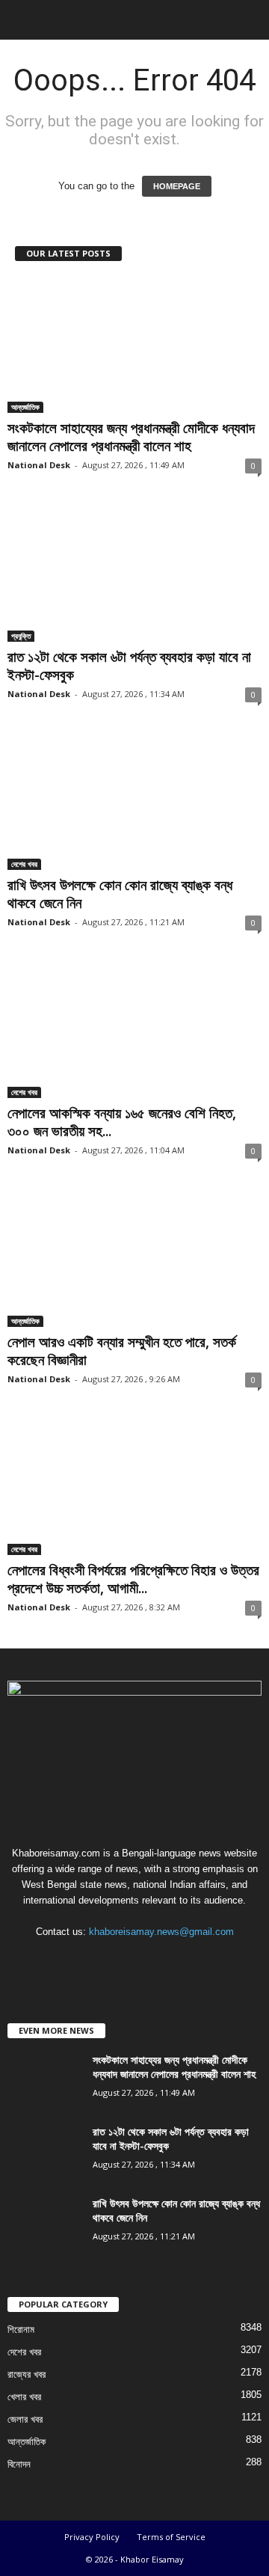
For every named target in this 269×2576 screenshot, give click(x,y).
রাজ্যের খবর (27, 2374)
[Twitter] (151, 1961)
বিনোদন (19, 2464)
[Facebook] (90, 1961)
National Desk (39, 465)
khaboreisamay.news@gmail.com (161, 1932)
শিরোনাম (21, 2330)
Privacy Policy (92, 2537)
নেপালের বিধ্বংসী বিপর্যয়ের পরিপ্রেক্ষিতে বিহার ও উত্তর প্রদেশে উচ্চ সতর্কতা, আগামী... (133, 1579)
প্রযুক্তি (21, 636)
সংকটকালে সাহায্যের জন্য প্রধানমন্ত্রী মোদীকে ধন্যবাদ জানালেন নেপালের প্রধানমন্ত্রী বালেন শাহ (131, 437)
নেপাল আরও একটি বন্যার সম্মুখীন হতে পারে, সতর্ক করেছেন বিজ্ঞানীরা (122, 1351)
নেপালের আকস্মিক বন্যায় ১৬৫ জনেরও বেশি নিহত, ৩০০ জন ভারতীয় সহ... (122, 1122)
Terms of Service (171, 2537)
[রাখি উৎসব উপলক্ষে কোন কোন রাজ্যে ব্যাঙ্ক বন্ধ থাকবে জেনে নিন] (134, 802)
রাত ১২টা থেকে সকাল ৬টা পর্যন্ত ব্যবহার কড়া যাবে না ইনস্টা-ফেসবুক (129, 666)
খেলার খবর (24, 2397)
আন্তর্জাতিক (25, 407)
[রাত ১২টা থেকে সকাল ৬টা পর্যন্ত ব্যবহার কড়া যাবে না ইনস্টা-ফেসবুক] (134, 573)
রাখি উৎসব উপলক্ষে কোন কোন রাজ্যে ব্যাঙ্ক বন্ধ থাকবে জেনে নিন (120, 894)
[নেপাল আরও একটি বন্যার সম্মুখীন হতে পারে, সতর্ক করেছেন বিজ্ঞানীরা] (134, 1258)
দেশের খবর (24, 864)
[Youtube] (180, 1961)
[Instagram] (121, 1961)
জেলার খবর (25, 2419)
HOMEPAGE (177, 186)
